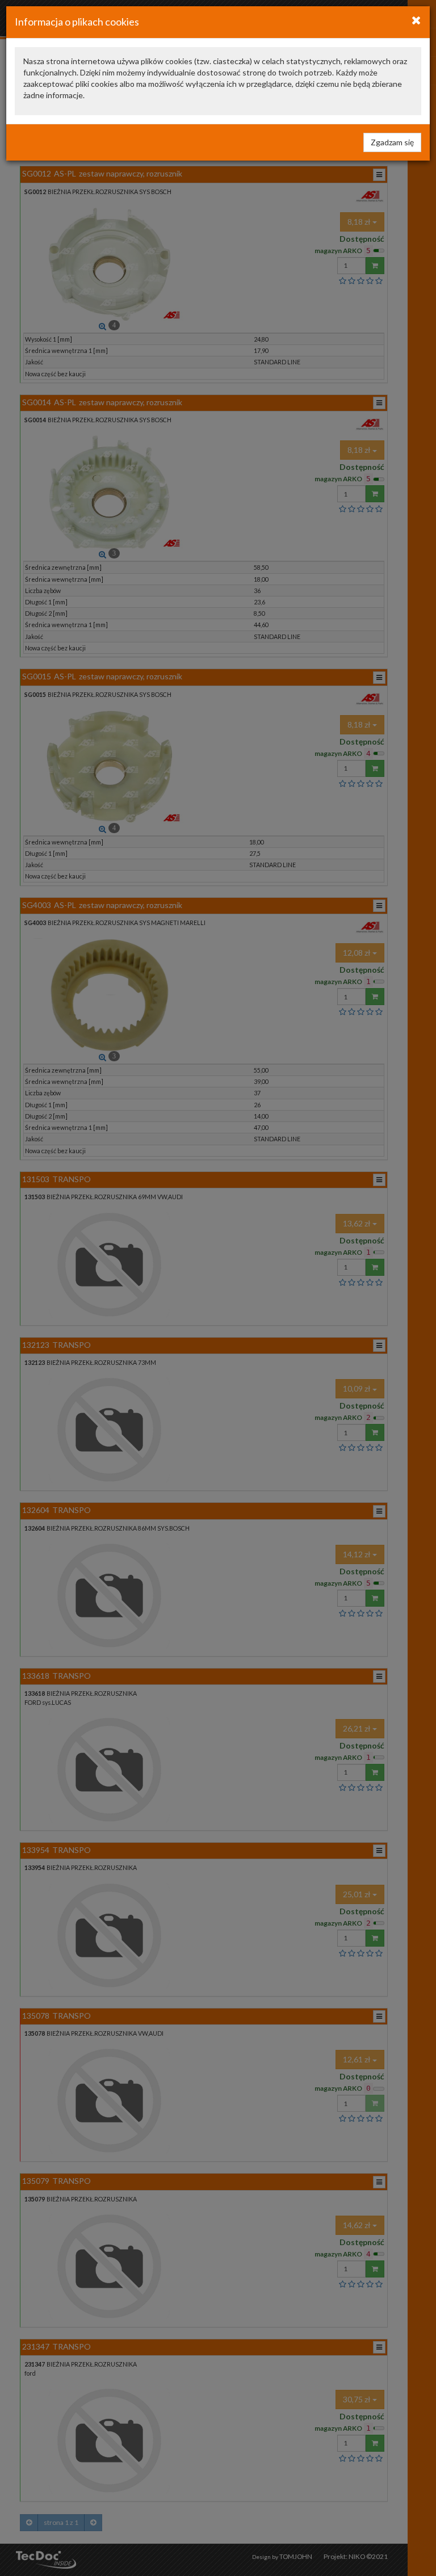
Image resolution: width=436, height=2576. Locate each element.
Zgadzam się (392, 142)
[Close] (416, 20)
